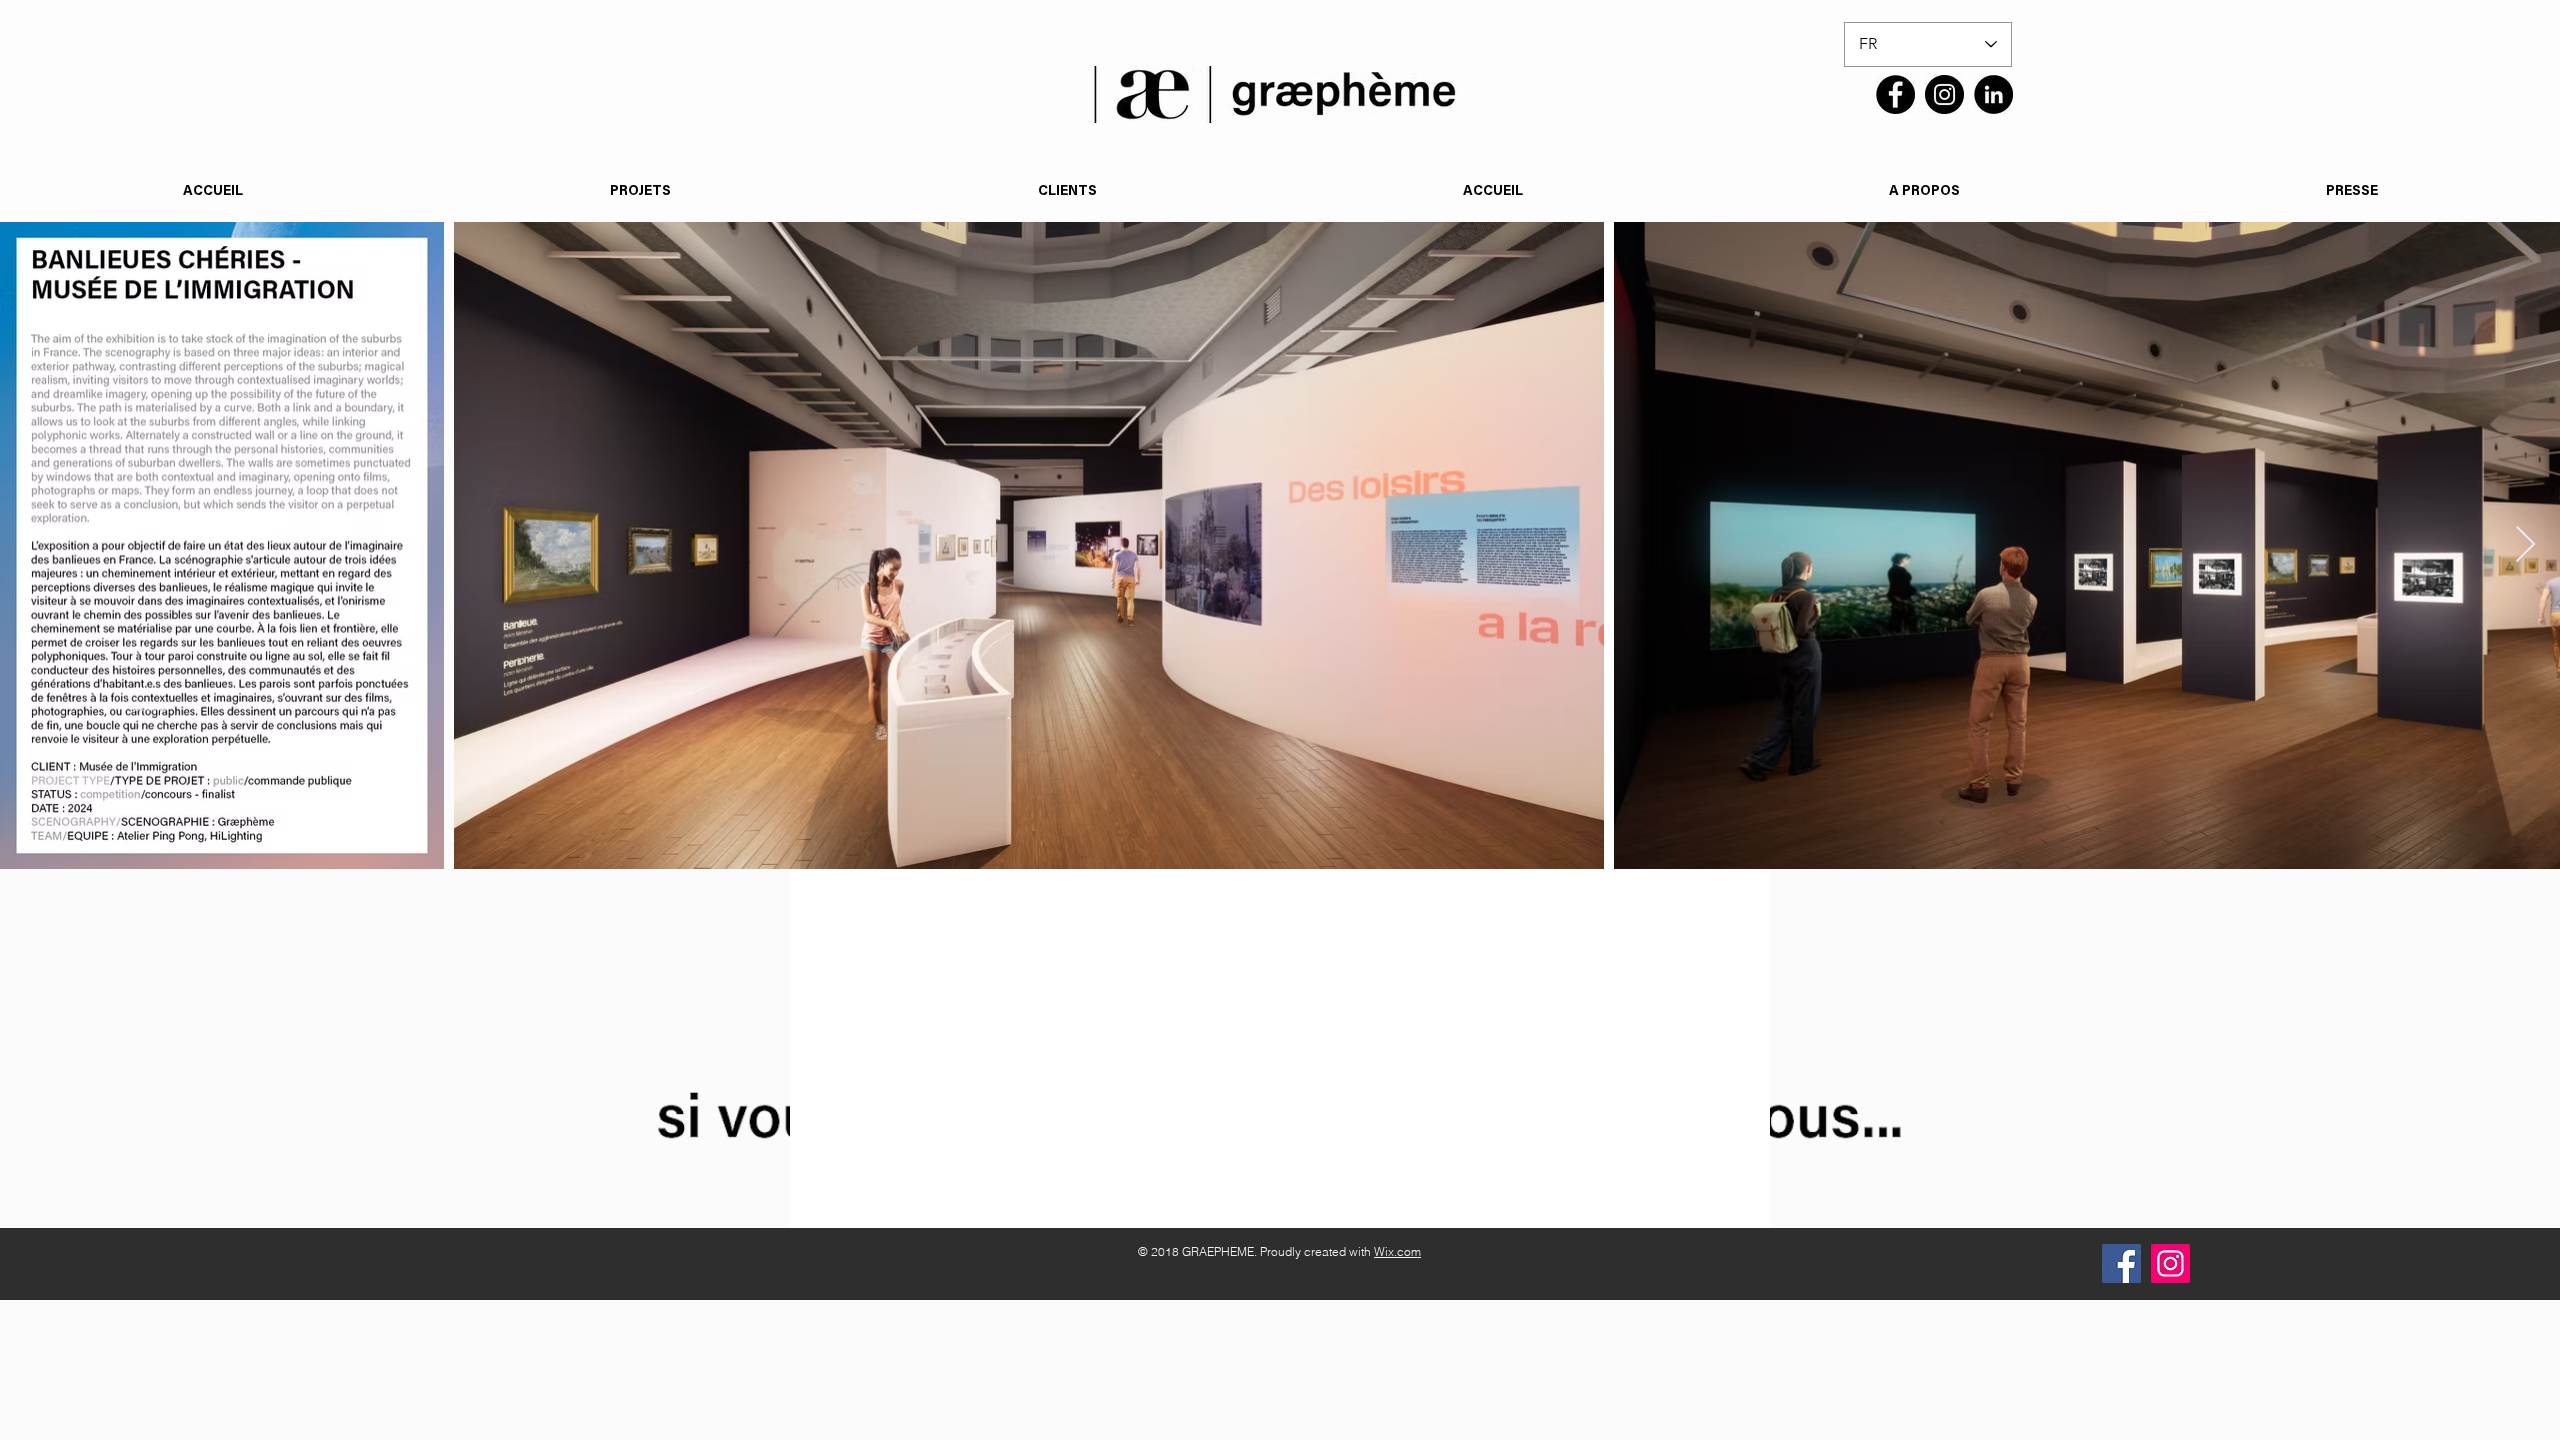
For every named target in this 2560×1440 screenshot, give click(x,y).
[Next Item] (2525, 545)
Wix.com (1397, 1251)
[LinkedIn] (1993, 94)
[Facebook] (1895, 94)
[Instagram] (1944, 94)
